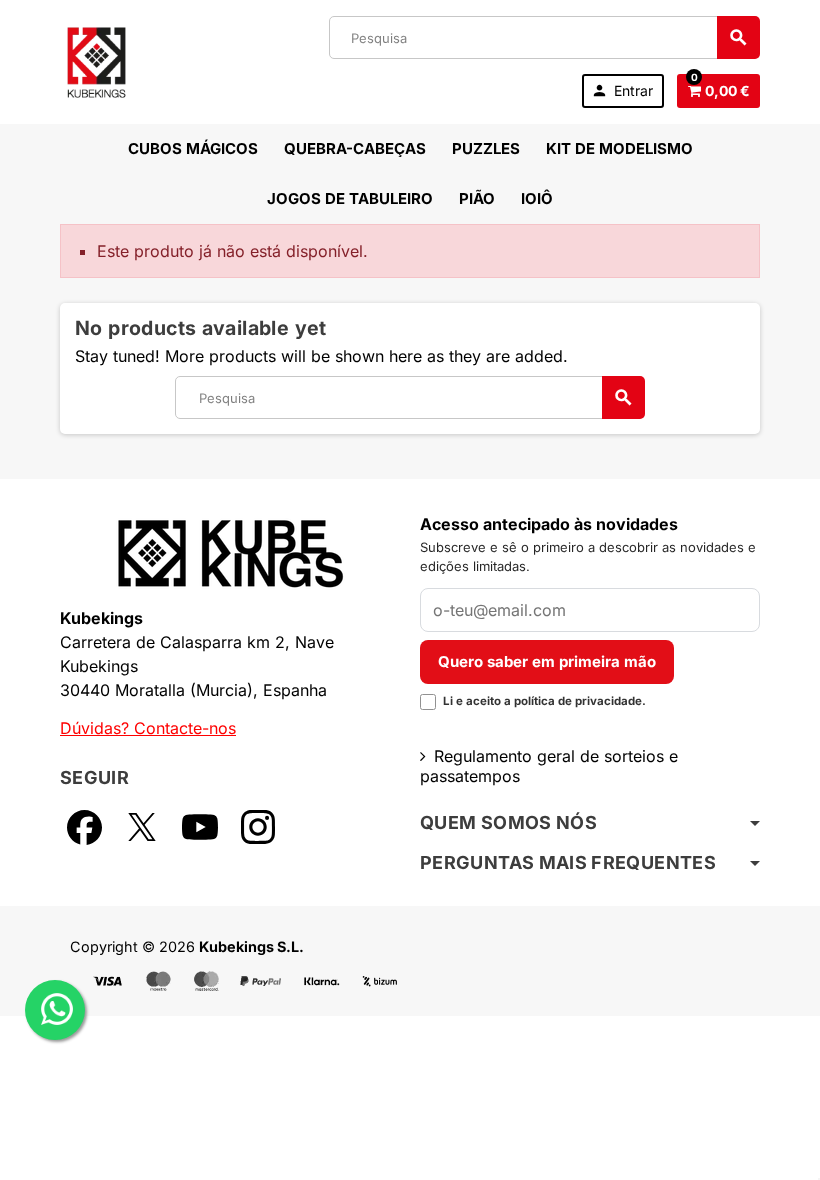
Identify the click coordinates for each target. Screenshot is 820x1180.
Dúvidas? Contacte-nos (148, 728)
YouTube (200, 827)
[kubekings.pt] (96, 60)
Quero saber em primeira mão (547, 661)
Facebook (84, 827)
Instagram (258, 827)
